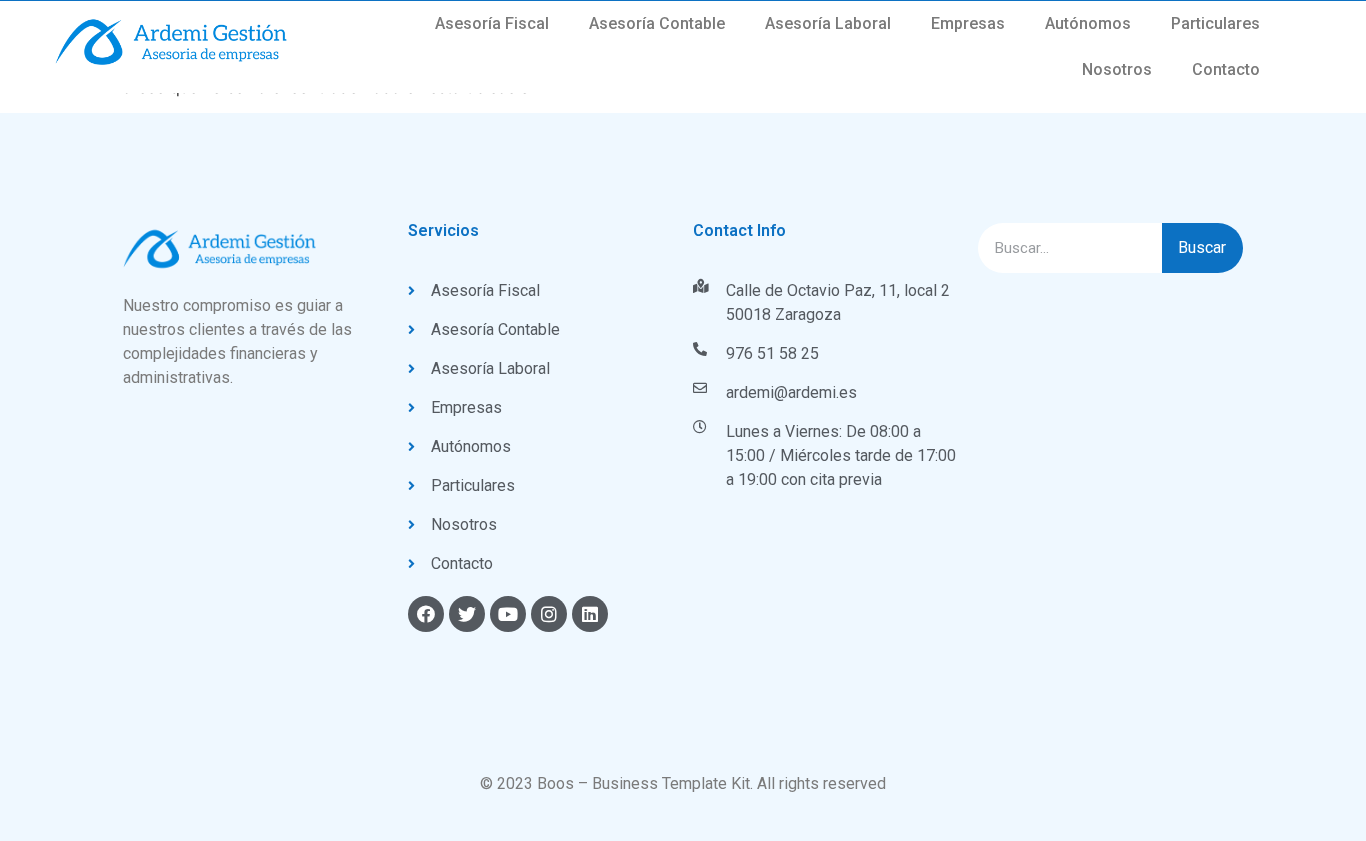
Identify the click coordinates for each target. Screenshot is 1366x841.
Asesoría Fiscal (492, 23)
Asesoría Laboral (828, 23)
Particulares (1215, 23)
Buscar (1202, 247)
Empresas (968, 23)
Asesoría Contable (657, 23)
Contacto (1226, 69)
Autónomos (1088, 23)
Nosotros (1117, 69)
